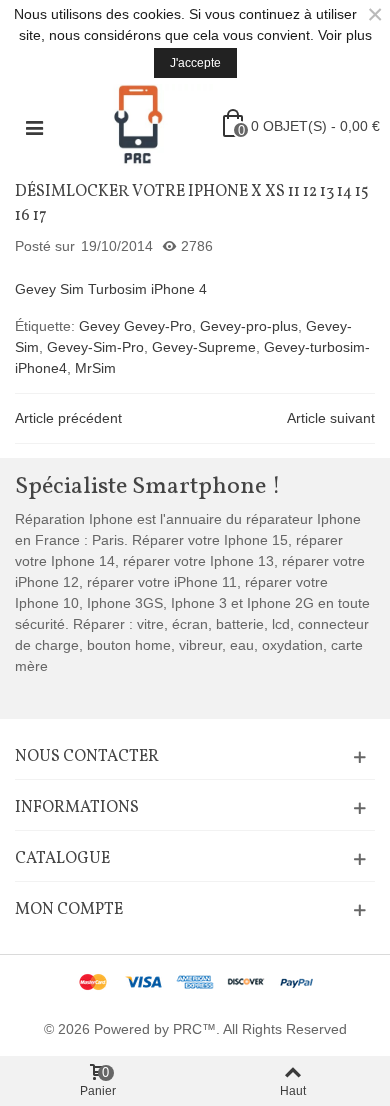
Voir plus (345, 35)
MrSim (95, 368)
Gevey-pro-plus (249, 326)
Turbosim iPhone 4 (147, 289)
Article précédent (68, 418)
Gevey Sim (49, 289)
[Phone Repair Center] (138, 126)
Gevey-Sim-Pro (95, 347)
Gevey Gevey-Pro (135, 326)
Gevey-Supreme (204, 347)
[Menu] (34, 126)
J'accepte (195, 63)
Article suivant (331, 418)
